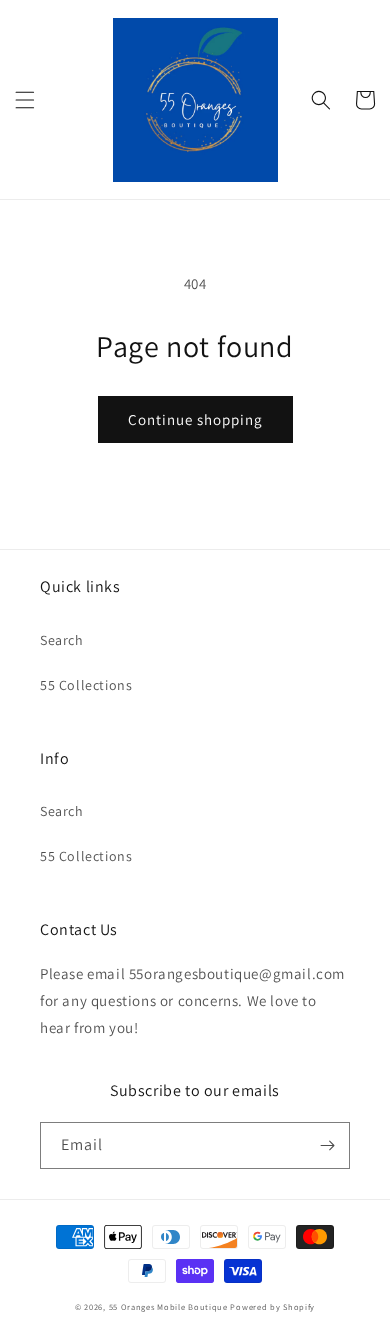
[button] (25, 100)
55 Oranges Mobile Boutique (168, 1306)
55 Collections (86, 685)
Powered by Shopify (272, 1306)
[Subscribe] (327, 1145)
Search (62, 640)
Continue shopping (195, 419)
